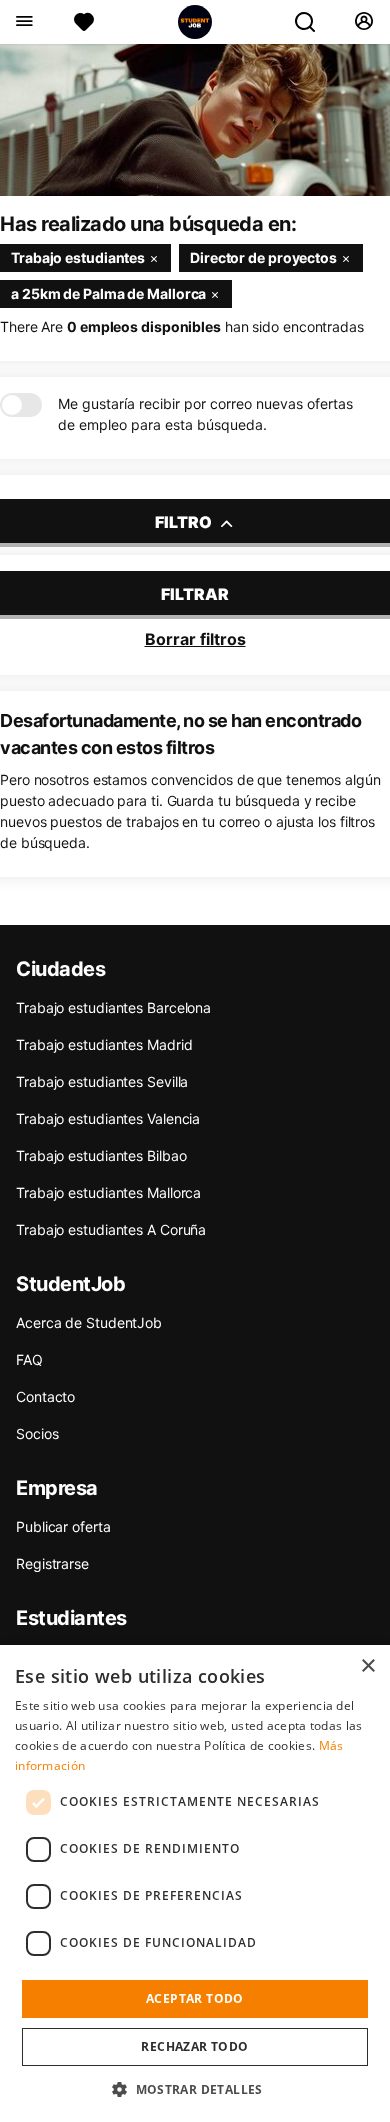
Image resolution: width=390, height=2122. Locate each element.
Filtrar (195, 594)
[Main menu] (23, 22)
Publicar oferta (63, 1526)
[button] (195, 2089)
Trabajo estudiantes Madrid (104, 1044)
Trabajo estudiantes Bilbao (101, 1155)
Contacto (45, 1396)
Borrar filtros (195, 639)
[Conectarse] (363, 22)
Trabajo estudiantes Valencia (108, 1118)
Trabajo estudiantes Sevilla (102, 1081)
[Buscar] (313, 22)
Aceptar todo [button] (195, 1998)
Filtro (185, 522)
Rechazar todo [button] (194, 2046)
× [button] (367, 1666)
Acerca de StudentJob (89, 1322)
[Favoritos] (84, 22)
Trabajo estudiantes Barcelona (113, 1007)
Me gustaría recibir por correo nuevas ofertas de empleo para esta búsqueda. (205, 414)
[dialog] (195, 1883)
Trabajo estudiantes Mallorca (108, 1192)
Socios (37, 1433)
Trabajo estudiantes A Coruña (111, 1229)
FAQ (29, 1359)
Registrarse (52, 1563)
